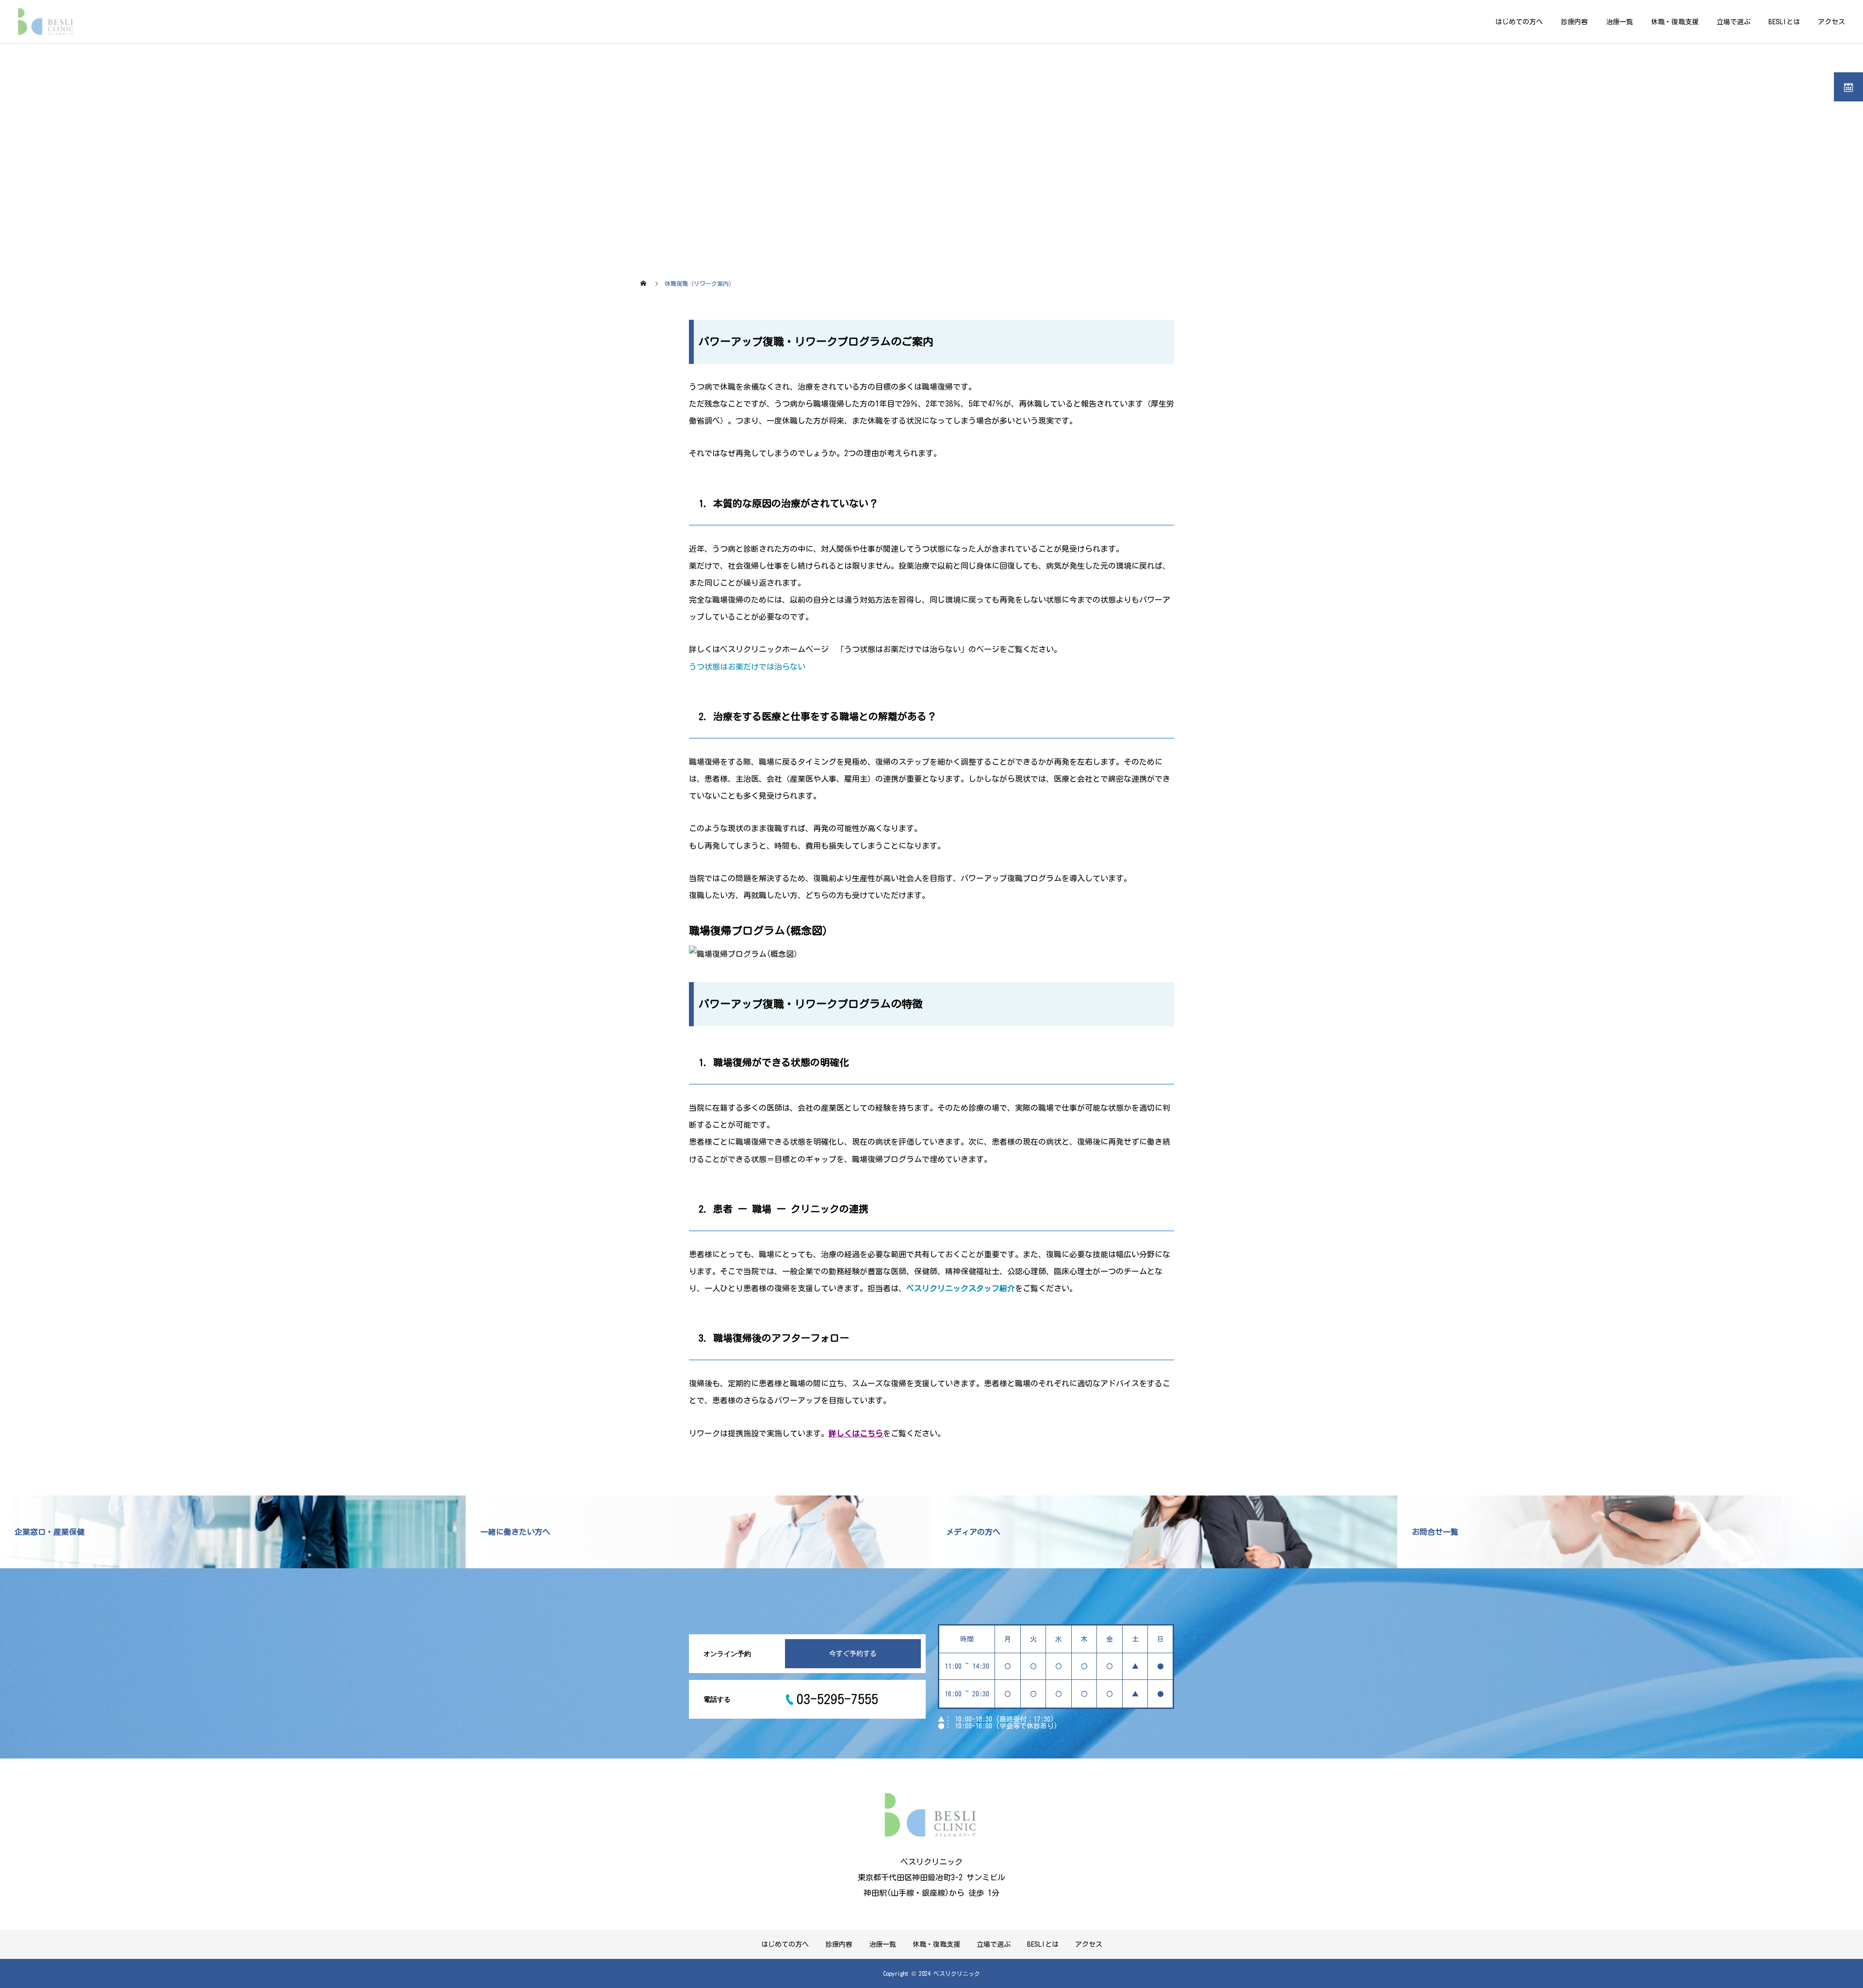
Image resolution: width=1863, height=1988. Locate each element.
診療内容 (1574, 22)
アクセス (1831, 22)
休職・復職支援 (1675, 22)
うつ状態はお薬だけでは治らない (747, 667)
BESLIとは (1784, 22)
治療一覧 (1619, 22)
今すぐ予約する (853, 1654)
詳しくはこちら (856, 1433)
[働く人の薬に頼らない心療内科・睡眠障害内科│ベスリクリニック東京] (47, 22)
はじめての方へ (1519, 22)
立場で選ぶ (1733, 22)
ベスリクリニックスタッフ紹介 (961, 1288)
